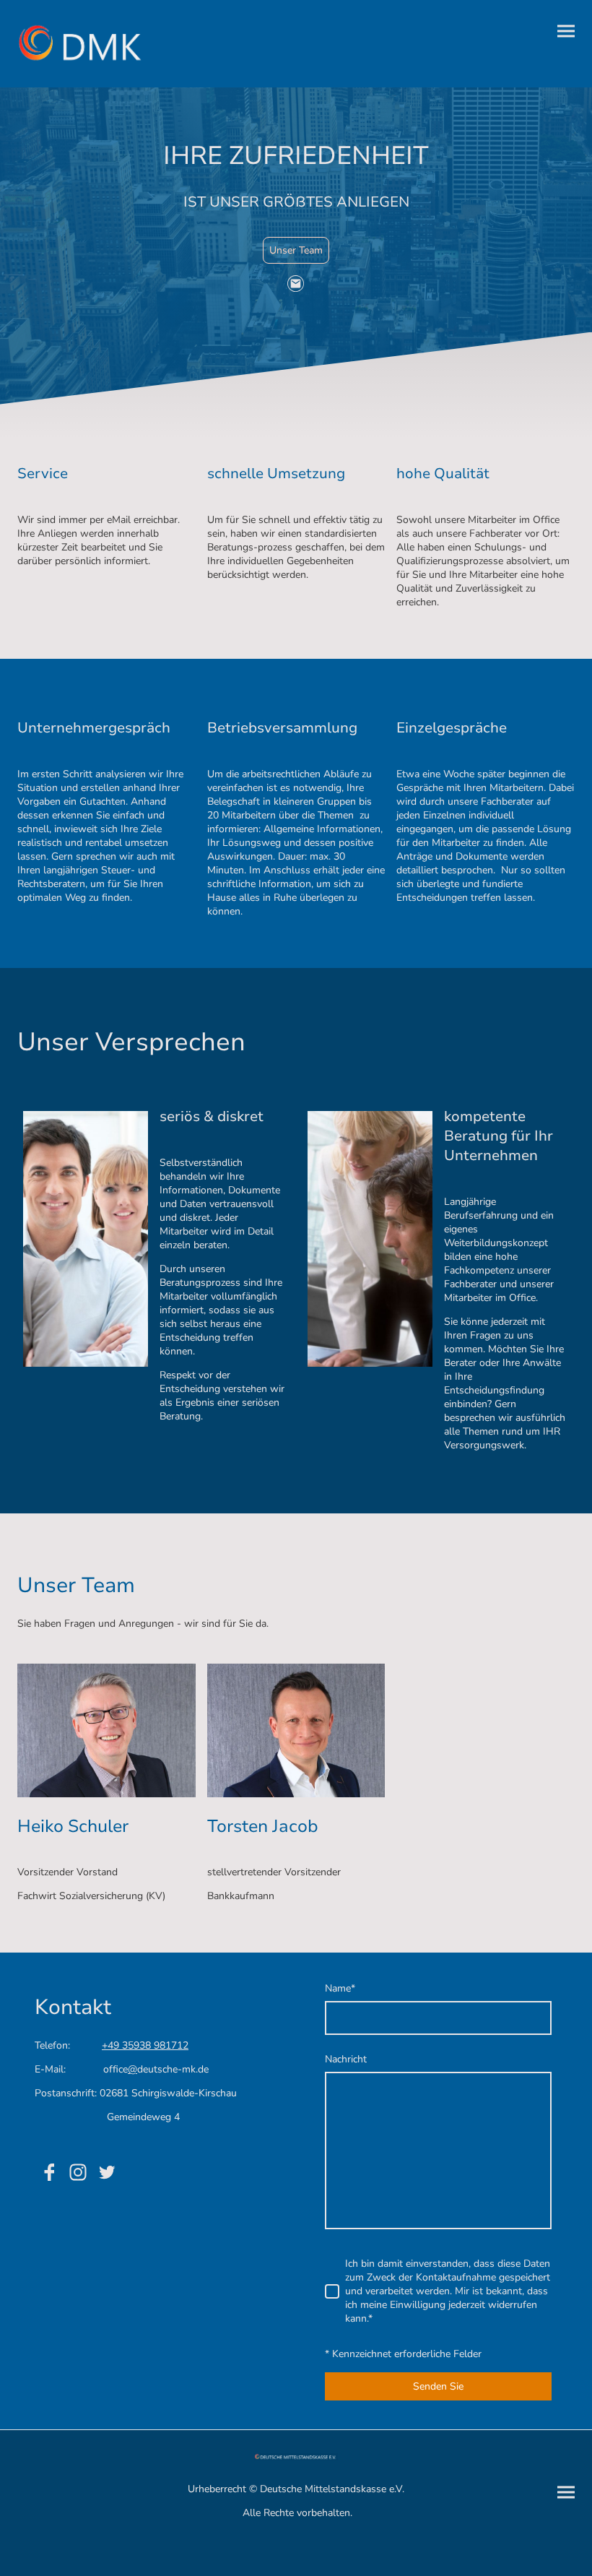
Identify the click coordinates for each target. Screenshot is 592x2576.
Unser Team (296, 250)
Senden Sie (438, 2386)
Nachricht (346, 2059)
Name (340, 1988)
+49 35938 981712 (145, 2045)
